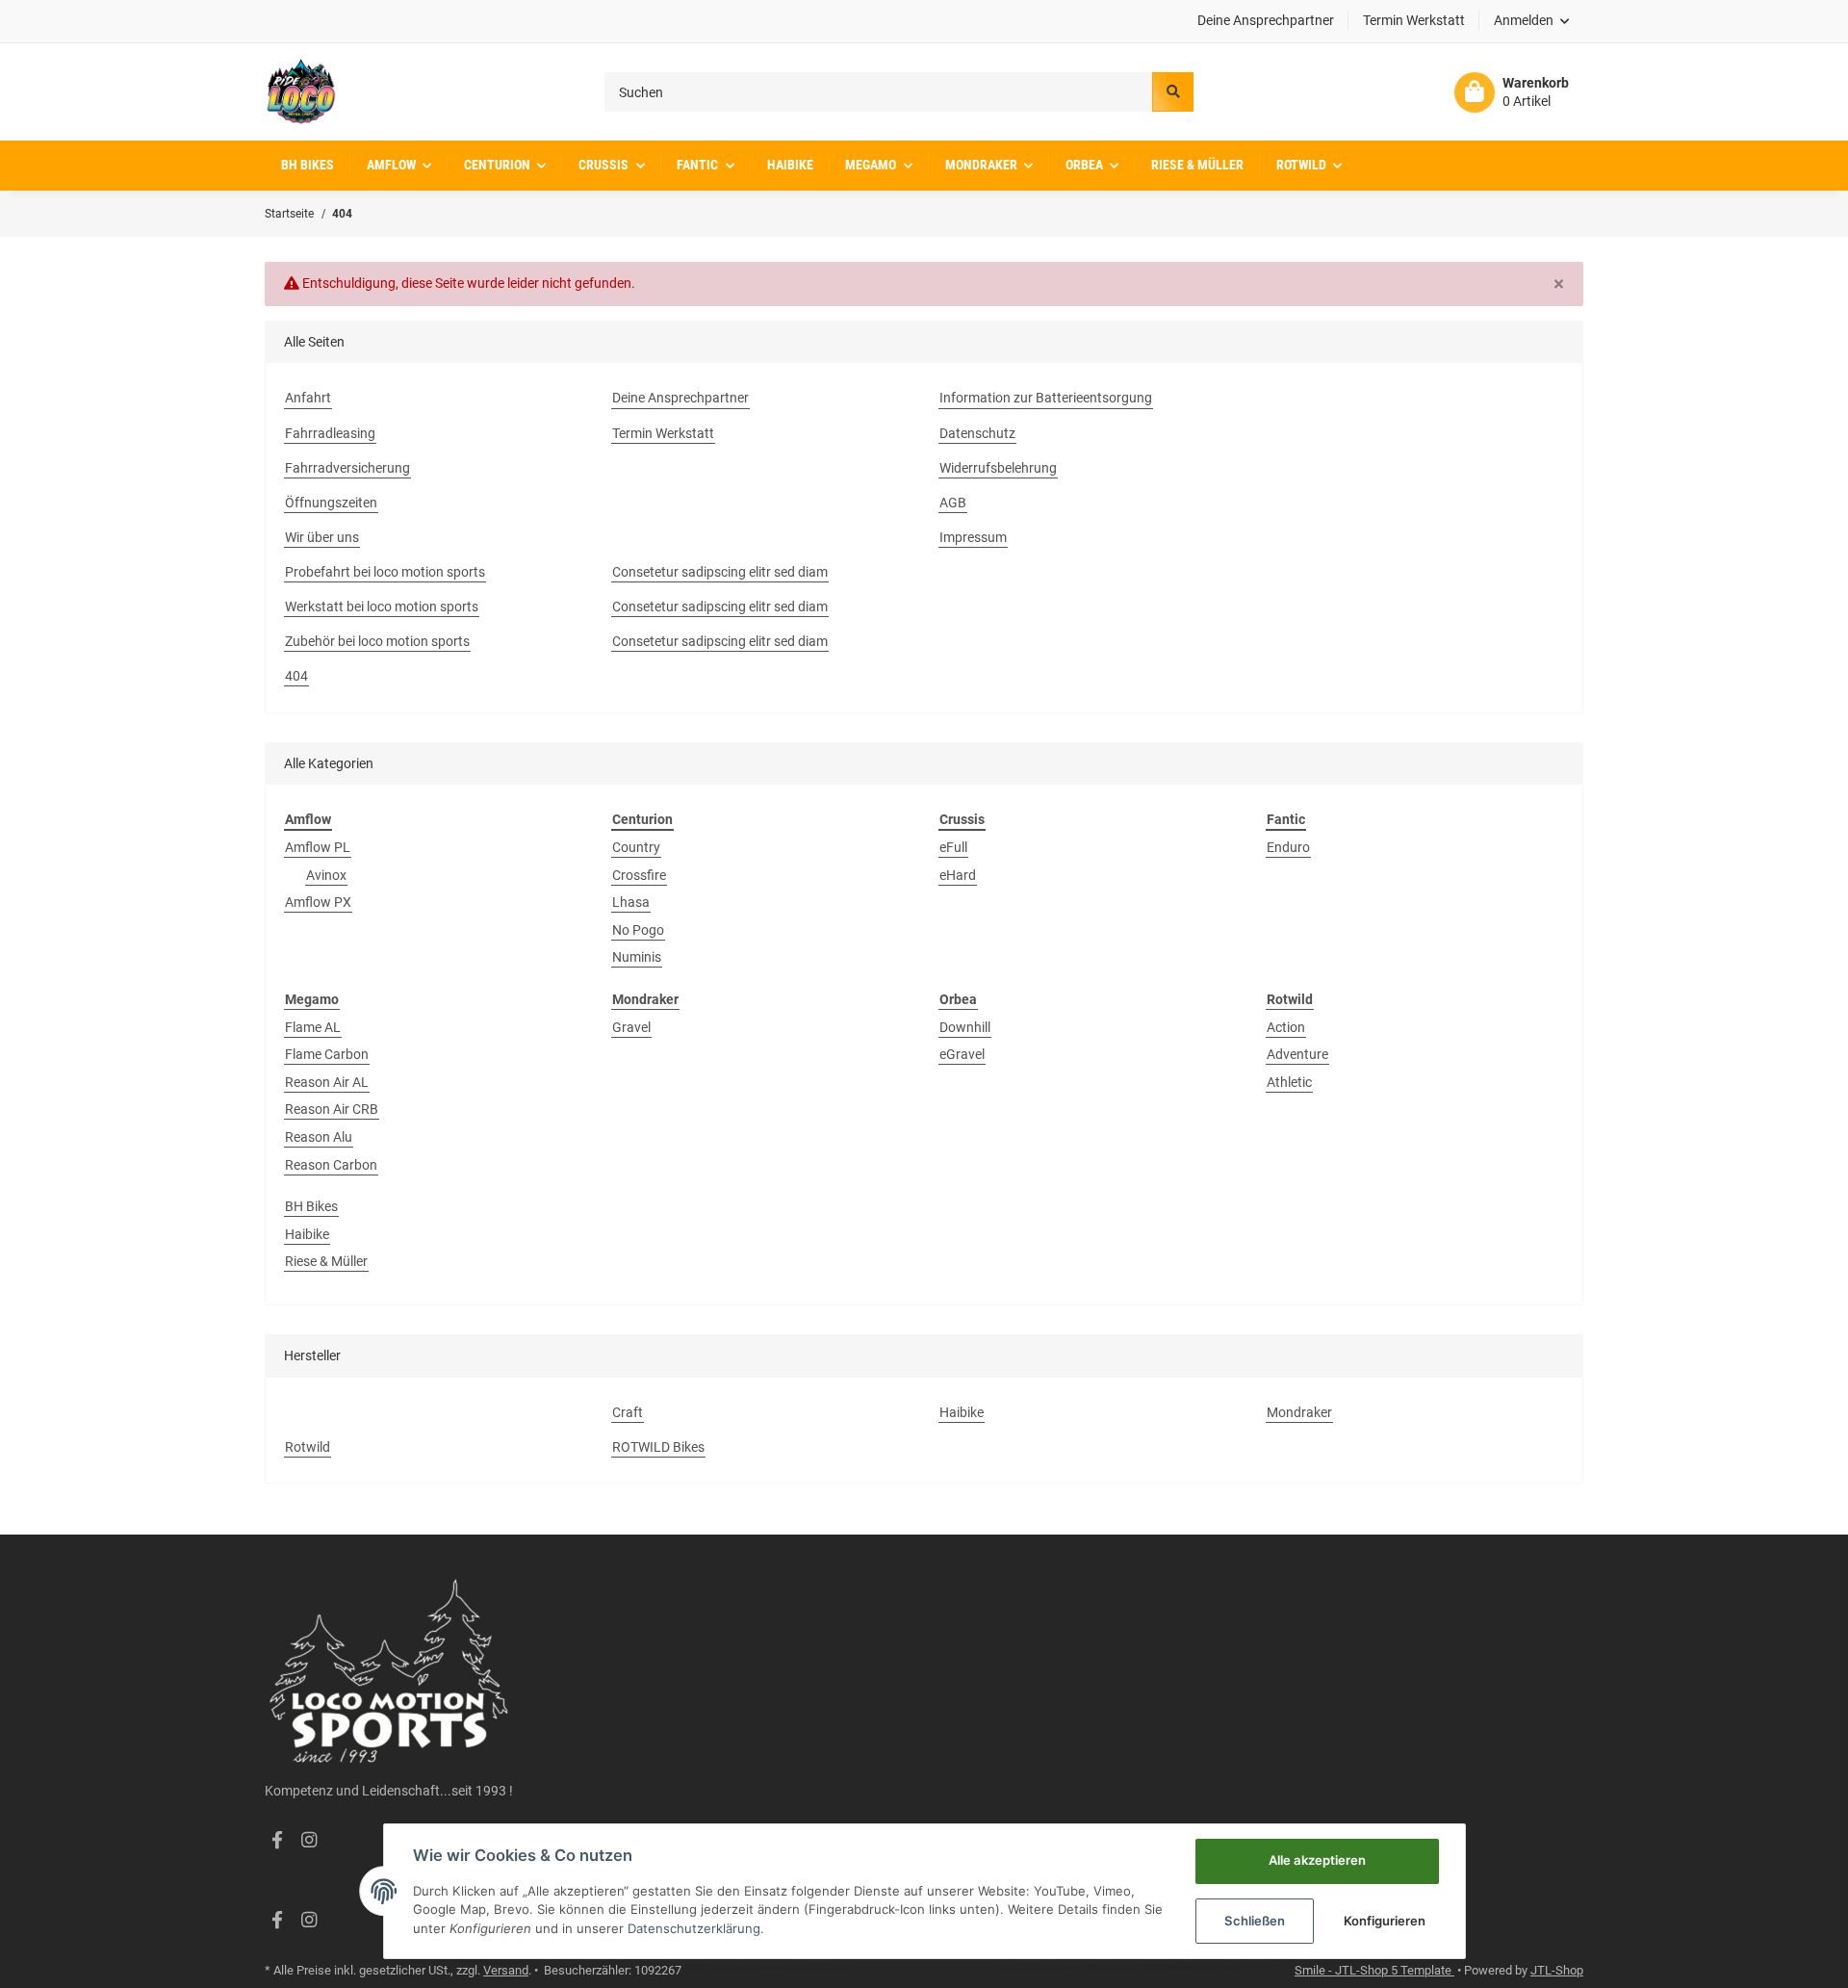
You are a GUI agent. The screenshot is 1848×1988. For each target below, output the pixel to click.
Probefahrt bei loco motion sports (385, 572)
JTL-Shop (1557, 1970)
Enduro (1288, 847)
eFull (953, 847)
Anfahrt (308, 398)
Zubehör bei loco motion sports (377, 641)
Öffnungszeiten (331, 503)
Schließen (1255, 1921)
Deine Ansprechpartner (1266, 20)
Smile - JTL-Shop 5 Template (1374, 1970)
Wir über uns (322, 537)
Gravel (631, 1027)
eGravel (962, 1054)
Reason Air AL (327, 1082)
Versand (506, 1970)
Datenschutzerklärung (694, 1928)
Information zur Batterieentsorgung (1046, 398)
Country (636, 847)
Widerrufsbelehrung (998, 468)
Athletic (1289, 1082)
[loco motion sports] (301, 92)
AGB (953, 503)
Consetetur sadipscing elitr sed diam (720, 572)
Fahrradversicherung (347, 468)
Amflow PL (318, 847)
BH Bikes (311, 1206)
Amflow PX (318, 902)
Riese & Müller (326, 1261)
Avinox (326, 875)
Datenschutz (977, 433)
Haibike (307, 1234)
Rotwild (308, 1447)
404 (296, 676)
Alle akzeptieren (1317, 1860)
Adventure (1297, 1054)
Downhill (965, 1027)
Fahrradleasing (330, 433)
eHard (958, 875)
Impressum (973, 537)
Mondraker (1299, 1412)
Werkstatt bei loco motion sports (382, 607)
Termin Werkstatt (1414, 20)
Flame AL (313, 1027)
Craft (628, 1412)
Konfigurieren (1385, 1921)
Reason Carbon (331, 1165)
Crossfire (639, 875)
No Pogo (638, 930)
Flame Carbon (327, 1054)
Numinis (637, 957)
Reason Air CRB (332, 1109)
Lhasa (631, 902)
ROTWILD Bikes (658, 1447)
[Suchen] (1172, 92)
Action (1286, 1027)
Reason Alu (319, 1137)
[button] (1532, 21)
